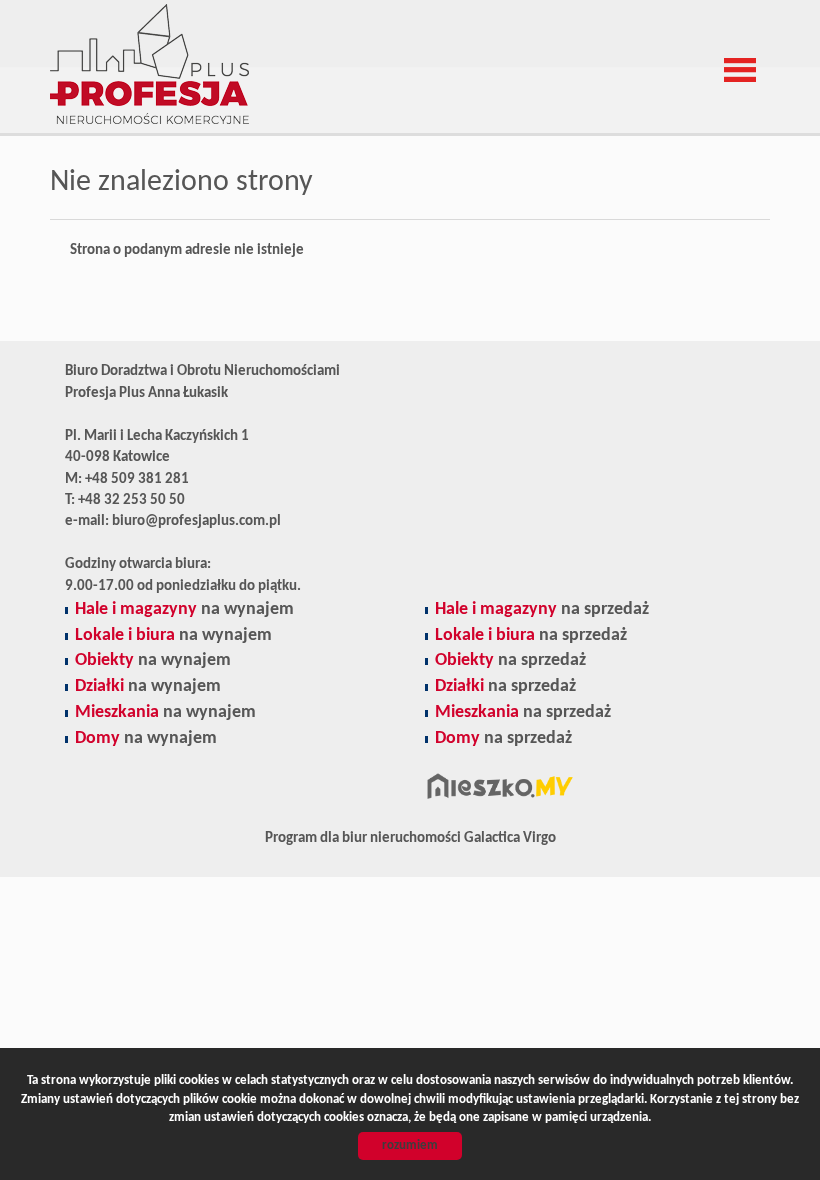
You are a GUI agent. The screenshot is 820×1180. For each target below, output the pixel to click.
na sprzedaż (542, 609)
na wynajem (184, 609)
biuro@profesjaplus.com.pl (196, 521)
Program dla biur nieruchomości (364, 838)
